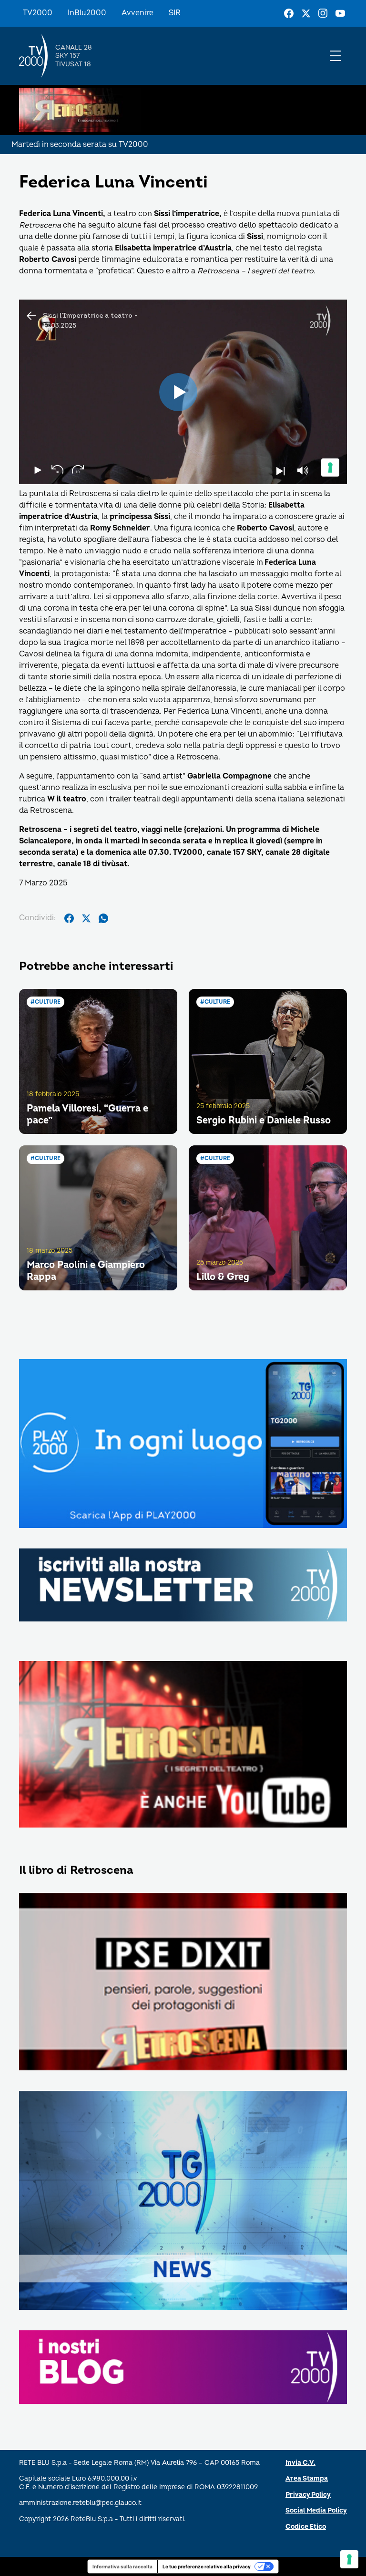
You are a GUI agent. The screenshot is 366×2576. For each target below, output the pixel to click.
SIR (175, 13)
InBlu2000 (87, 13)
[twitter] (86, 918)
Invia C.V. (300, 2463)
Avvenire (137, 13)
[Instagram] (323, 13)
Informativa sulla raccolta (122, 2566)
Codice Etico (306, 2527)
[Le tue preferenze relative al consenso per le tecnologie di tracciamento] (349, 2559)
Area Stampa (307, 2478)
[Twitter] (306, 13)
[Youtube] (340, 13)
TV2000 (38, 13)
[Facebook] (289, 13)
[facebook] (69, 918)
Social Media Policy (316, 2510)
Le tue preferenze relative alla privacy (207, 2566)
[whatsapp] (103, 918)
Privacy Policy (308, 2495)
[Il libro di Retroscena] (183, 1982)
